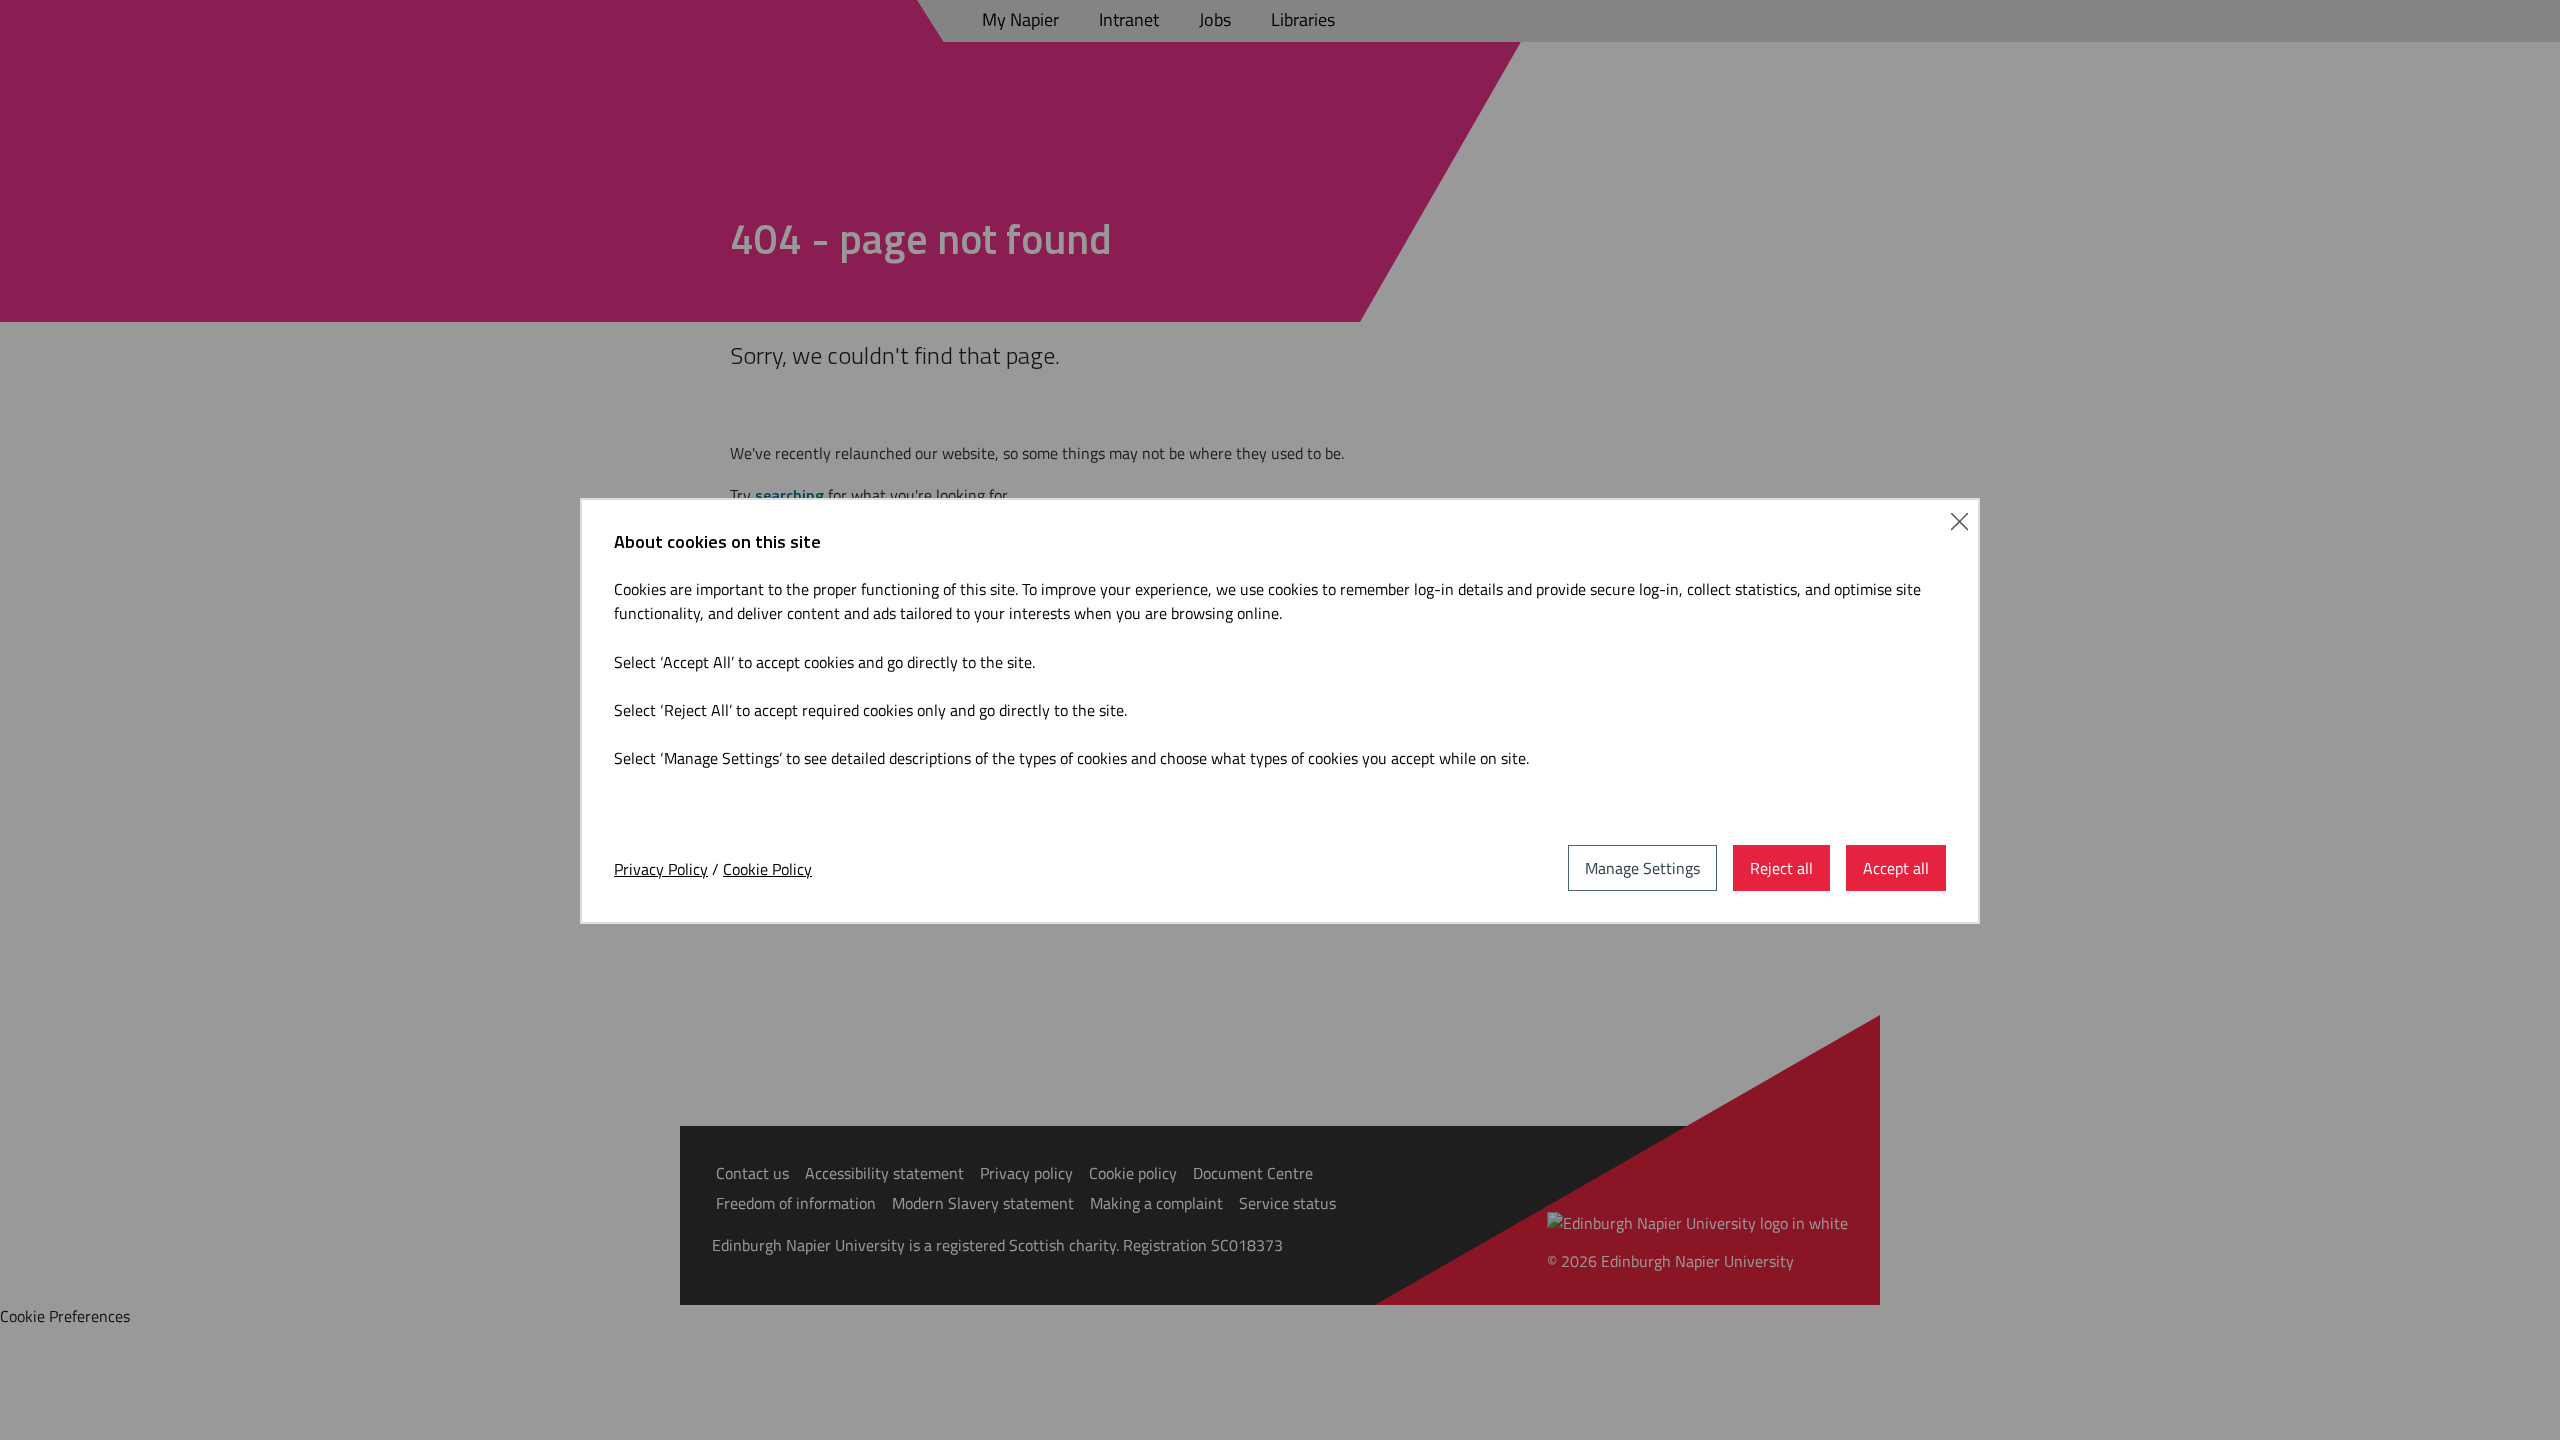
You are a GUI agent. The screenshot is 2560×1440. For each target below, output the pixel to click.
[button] (1959, 519)
